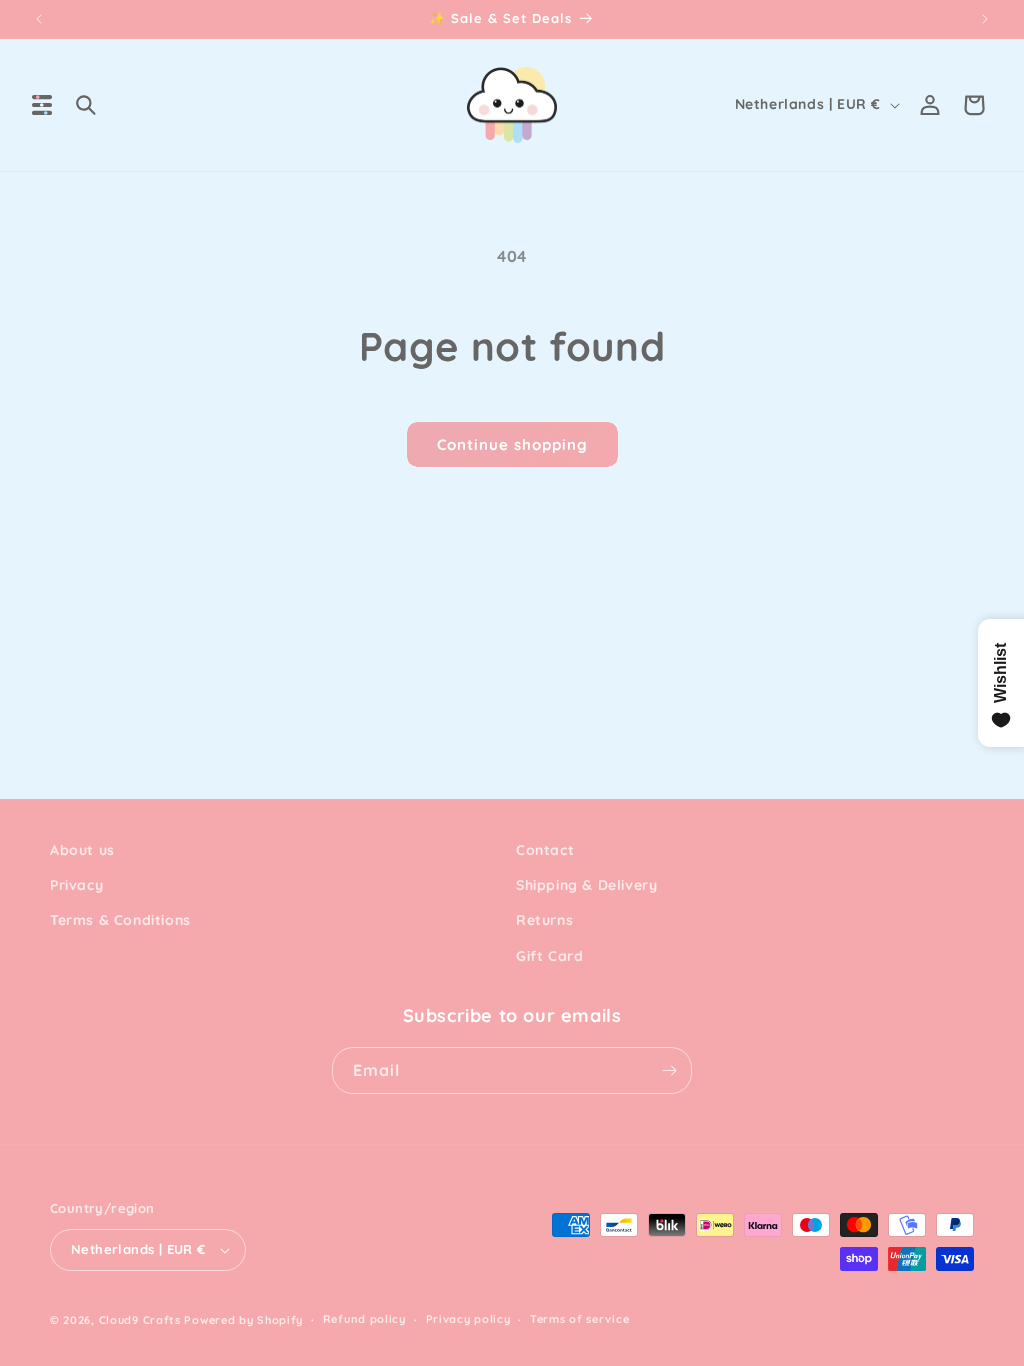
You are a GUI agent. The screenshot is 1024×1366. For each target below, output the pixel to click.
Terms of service (579, 1319)
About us (82, 850)
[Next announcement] (985, 19)
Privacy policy (468, 1319)
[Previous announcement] (39, 19)
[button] (42, 105)
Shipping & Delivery (586, 885)
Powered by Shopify (243, 1320)
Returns (544, 920)
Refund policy (364, 1319)
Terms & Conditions (120, 920)
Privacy (76, 885)
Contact (545, 850)
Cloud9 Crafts (140, 1320)
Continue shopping (512, 444)
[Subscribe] (669, 1070)
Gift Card (549, 956)
